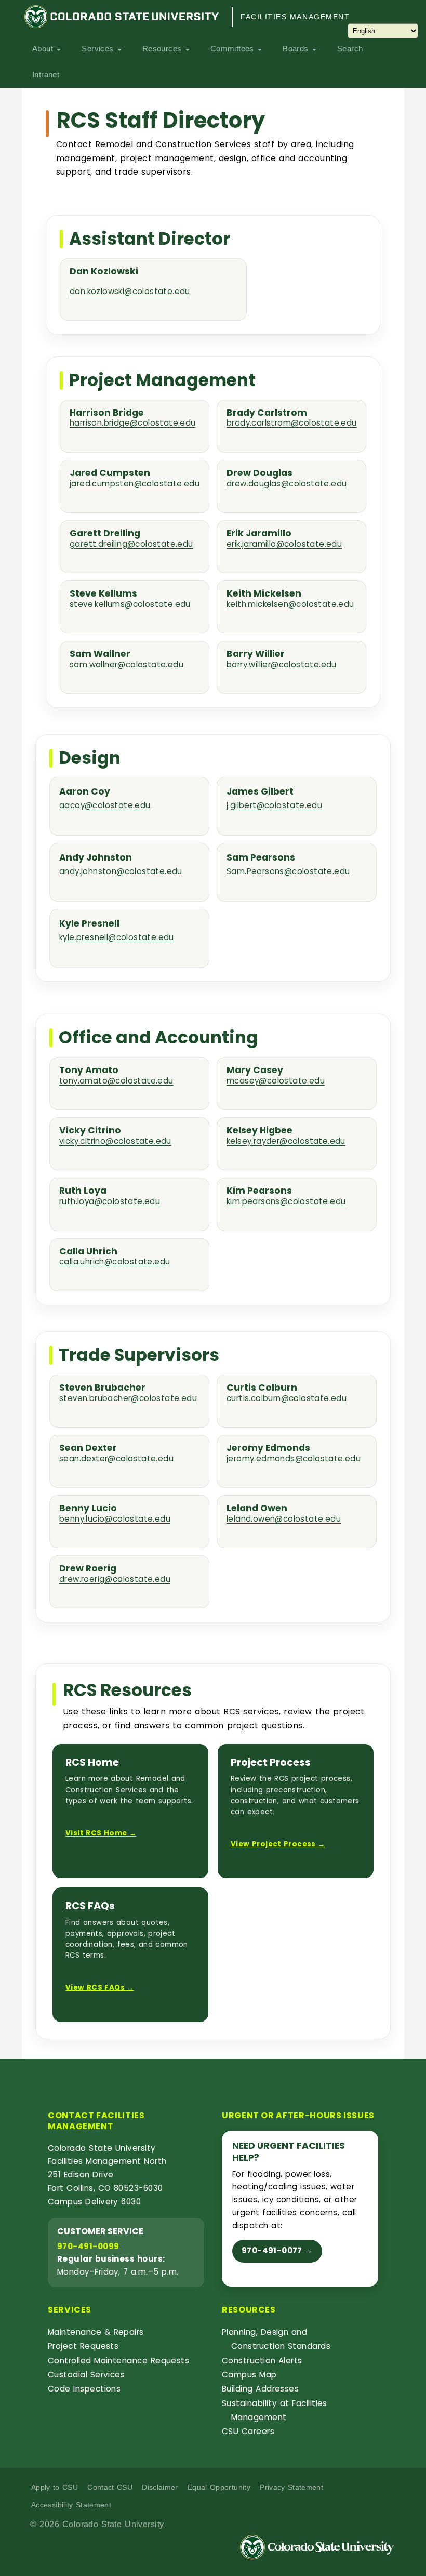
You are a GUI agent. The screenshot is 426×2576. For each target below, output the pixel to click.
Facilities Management (295, 17)
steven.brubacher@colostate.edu (128, 1399)
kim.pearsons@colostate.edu (286, 1202)
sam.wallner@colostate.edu (127, 665)
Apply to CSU (55, 2487)
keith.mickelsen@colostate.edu (290, 605)
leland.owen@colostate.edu (284, 1519)
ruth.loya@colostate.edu (110, 1202)
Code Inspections (84, 2389)
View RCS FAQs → (100, 1987)
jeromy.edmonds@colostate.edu (294, 1459)
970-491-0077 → (277, 2250)
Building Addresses (260, 2389)
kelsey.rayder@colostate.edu (286, 1141)
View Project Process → (278, 1844)
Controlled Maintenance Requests (118, 2361)
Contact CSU (110, 2487)
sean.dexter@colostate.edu (116, 1459)
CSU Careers (248, 2431)
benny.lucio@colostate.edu (115, 1519)
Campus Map (249, 2375)
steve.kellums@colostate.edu (130, 605)
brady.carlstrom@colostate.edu (292, 423)
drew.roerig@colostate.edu (115, 1580)
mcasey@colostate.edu (276, 1081)
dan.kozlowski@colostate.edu (130, 291)
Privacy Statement (291, 2487)
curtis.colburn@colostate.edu (287, 1399)
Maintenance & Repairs (96, 2332)
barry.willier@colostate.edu (282, 665)
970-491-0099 (88, 2246)
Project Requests (83, 2346)
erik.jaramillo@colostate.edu (284, 544)
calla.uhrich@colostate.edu (115, 1262)
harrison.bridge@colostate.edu (133, 423)
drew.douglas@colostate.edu (287, 484)
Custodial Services (86, 2375)
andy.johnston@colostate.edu (121, 871)
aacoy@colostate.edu (105, 805)
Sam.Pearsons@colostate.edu (288, 871)
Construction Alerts (262, 2361)
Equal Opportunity (219, 2487)
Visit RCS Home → (101, 1833)
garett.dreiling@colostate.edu (131, 544)
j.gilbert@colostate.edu (274, 805)
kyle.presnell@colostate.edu (117, 937)
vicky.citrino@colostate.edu (115, 1141)
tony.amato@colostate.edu (116, 1081)
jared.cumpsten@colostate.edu (135, 484)
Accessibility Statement (71, 2505)
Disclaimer (160, 2487)
